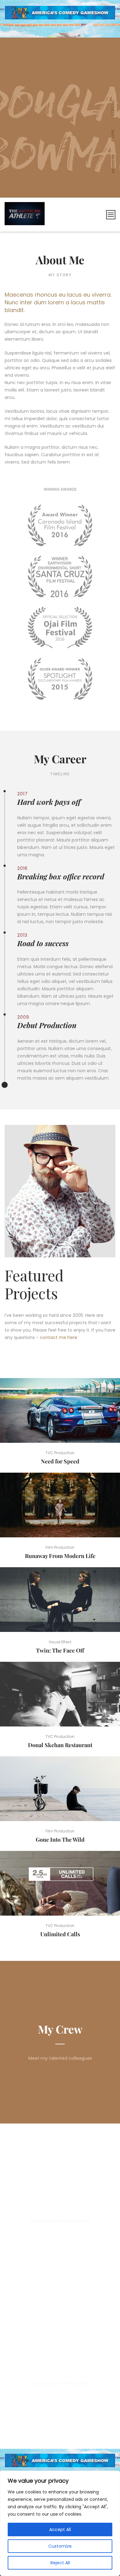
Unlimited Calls (60, 1934)
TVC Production (60, 1453)
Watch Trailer (62, 1410)
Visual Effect (60, 1642)
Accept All (60, 2529)
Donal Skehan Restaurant (60, 1745)
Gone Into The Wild (60, 1840)
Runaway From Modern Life (60, 1556)
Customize (60, 2546)
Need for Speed (60, 1461)
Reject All (60, 2563)
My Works (60, 2192)
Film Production (60, 1547)
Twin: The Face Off (60, 1650)
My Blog (60, 2354)
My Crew (60, 2029)
